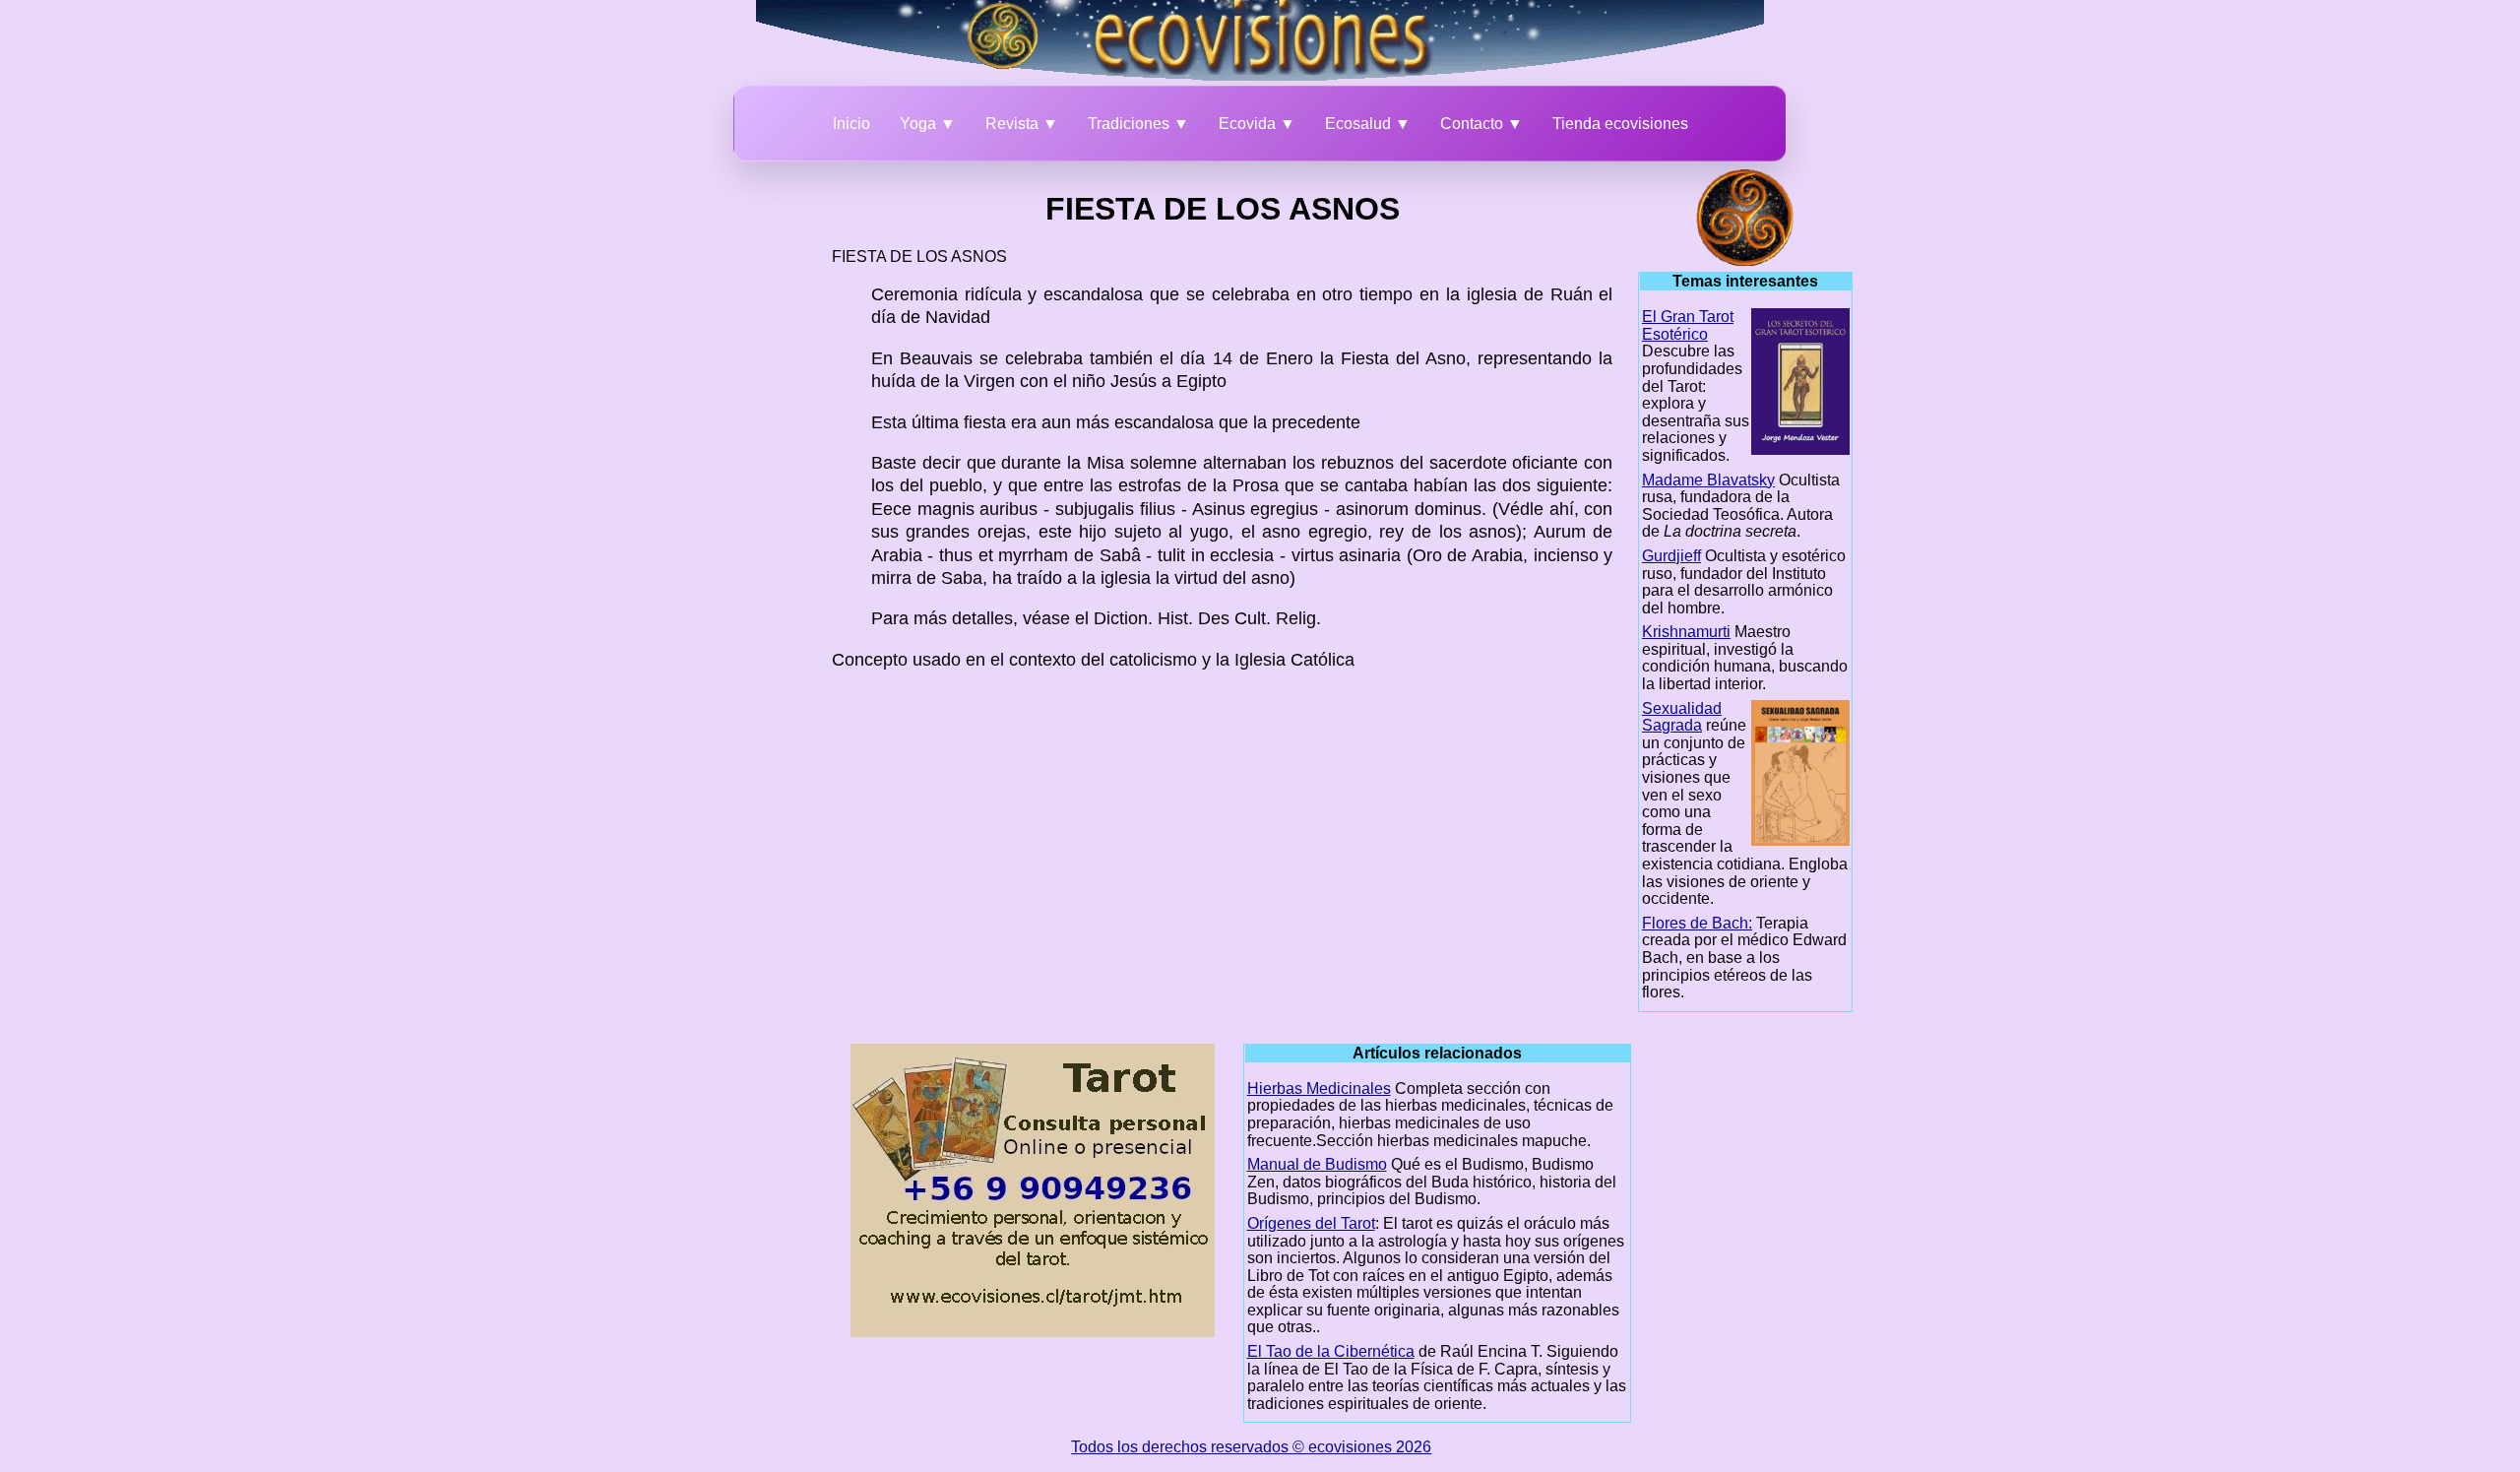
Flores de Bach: (1697, 923)
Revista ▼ (1022, 124)
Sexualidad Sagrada (1682, 717)
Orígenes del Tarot (1311, 1223)
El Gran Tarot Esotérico (1688, 325)
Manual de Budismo (1317, 1164)
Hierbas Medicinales (1319, 1088)
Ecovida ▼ (1257, 124)
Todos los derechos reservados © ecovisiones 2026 (1251, 1447)
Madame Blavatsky (1708, 480)
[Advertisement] (724, 465)
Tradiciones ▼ (1138, 124)
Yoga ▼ (928, 124)
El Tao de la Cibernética (1331, 1351)
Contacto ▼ (1481, 124)
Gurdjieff (1671, 556)
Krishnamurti (1686, 632)
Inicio (851, 124)
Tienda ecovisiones (1620, 124)
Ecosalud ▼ (1368, 124)
